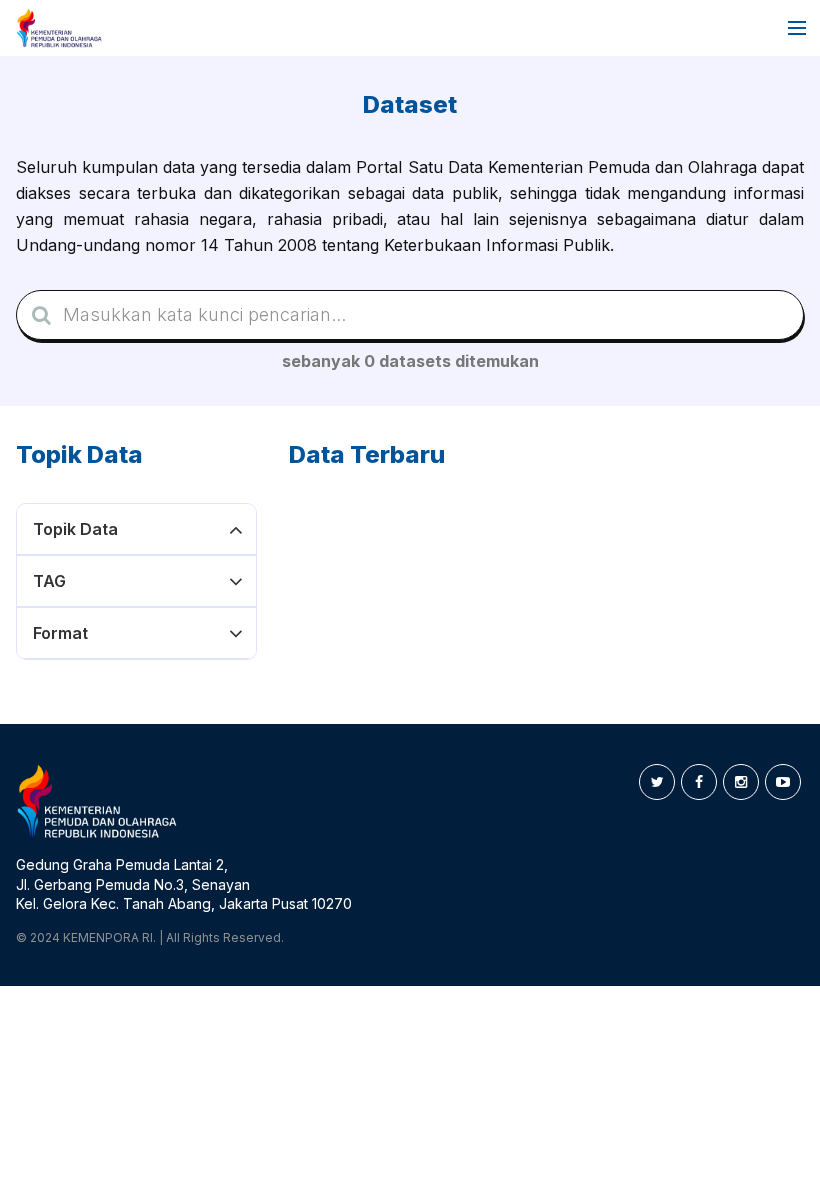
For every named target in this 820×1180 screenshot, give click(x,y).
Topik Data (75, 529)
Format (60, 633)
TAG (49, 581)
